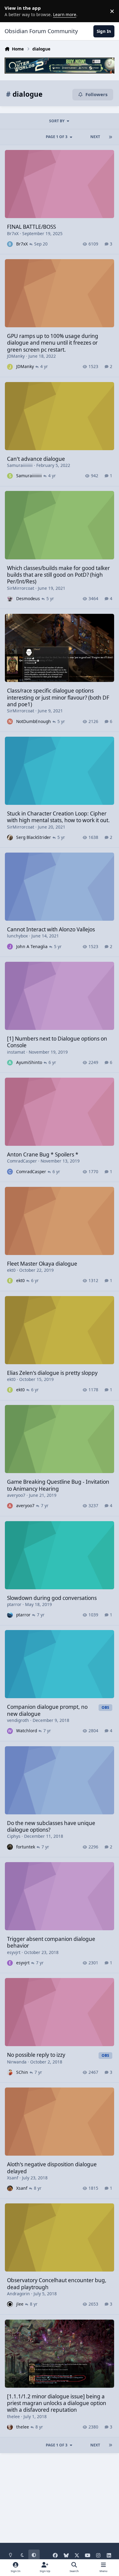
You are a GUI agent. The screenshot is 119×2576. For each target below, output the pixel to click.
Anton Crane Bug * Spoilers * (43, 1154)
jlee (20, 2304)
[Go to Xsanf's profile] (10, 2188)
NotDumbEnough (34, 721)
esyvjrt (14, 1952)
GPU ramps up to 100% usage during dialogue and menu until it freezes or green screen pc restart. (53, 343)
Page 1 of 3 (57, 137)
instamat (16, 1052)
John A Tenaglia (32, 946)
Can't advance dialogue (36, 459)
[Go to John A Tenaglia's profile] (10, 946)
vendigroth (18, 1720)
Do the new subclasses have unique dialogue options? (51, 1826)
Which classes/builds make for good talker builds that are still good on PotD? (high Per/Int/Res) (58, 575)
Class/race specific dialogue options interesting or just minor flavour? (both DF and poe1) (58, 697)
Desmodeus (28, 598)
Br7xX (13, 233)
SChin (22, 2072)
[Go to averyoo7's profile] (10, 1506)
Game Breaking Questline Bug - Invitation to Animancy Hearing (58, 1485)
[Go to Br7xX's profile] (10, 244)
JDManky (16, 356)
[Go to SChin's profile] (10, 2072)
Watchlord (27, 1731)
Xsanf (13, 2178)
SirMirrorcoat (21, 588)
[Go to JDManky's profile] (10, 367)
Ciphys (14, 1836)
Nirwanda (17, 2062)
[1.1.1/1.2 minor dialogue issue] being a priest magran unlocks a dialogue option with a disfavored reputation (57, 2403)
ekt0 (11, 1270)
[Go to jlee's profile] (10, 2304)
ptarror (14, 1604)
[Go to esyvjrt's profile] (10, 1963)
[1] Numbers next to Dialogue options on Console (57, 1042)
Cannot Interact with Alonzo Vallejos (51, 929)
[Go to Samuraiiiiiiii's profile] (10, 476)
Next (95, 137)
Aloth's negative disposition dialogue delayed (52, 2168)
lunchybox (17, 936)
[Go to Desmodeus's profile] (10, 599)
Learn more (12, 11)
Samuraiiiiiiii (20, 465)
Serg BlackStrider (34, 837)
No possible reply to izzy (36, 2055)
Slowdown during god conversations (52, 1598)
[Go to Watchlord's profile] (10, 1731)
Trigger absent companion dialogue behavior (51, 1942)
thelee (13, 2416)
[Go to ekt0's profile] (10, 1281)
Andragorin (18, 2294)
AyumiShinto (29, 1062)
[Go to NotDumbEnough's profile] (10, 721)
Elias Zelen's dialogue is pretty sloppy (52, 1373)
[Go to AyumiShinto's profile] (10, 1063)
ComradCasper (22, 1161)
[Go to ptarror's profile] (10, 1615)
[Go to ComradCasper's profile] (10, 1172)
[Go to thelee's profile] (10, 2427)
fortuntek (26, 1847)
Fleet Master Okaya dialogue (42, 1264)
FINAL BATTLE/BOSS (31, 227)
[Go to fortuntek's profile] (10, 1847)
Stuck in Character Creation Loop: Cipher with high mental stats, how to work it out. (58, 817)
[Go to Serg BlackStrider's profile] (10, 838)
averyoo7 (16, 1495)
